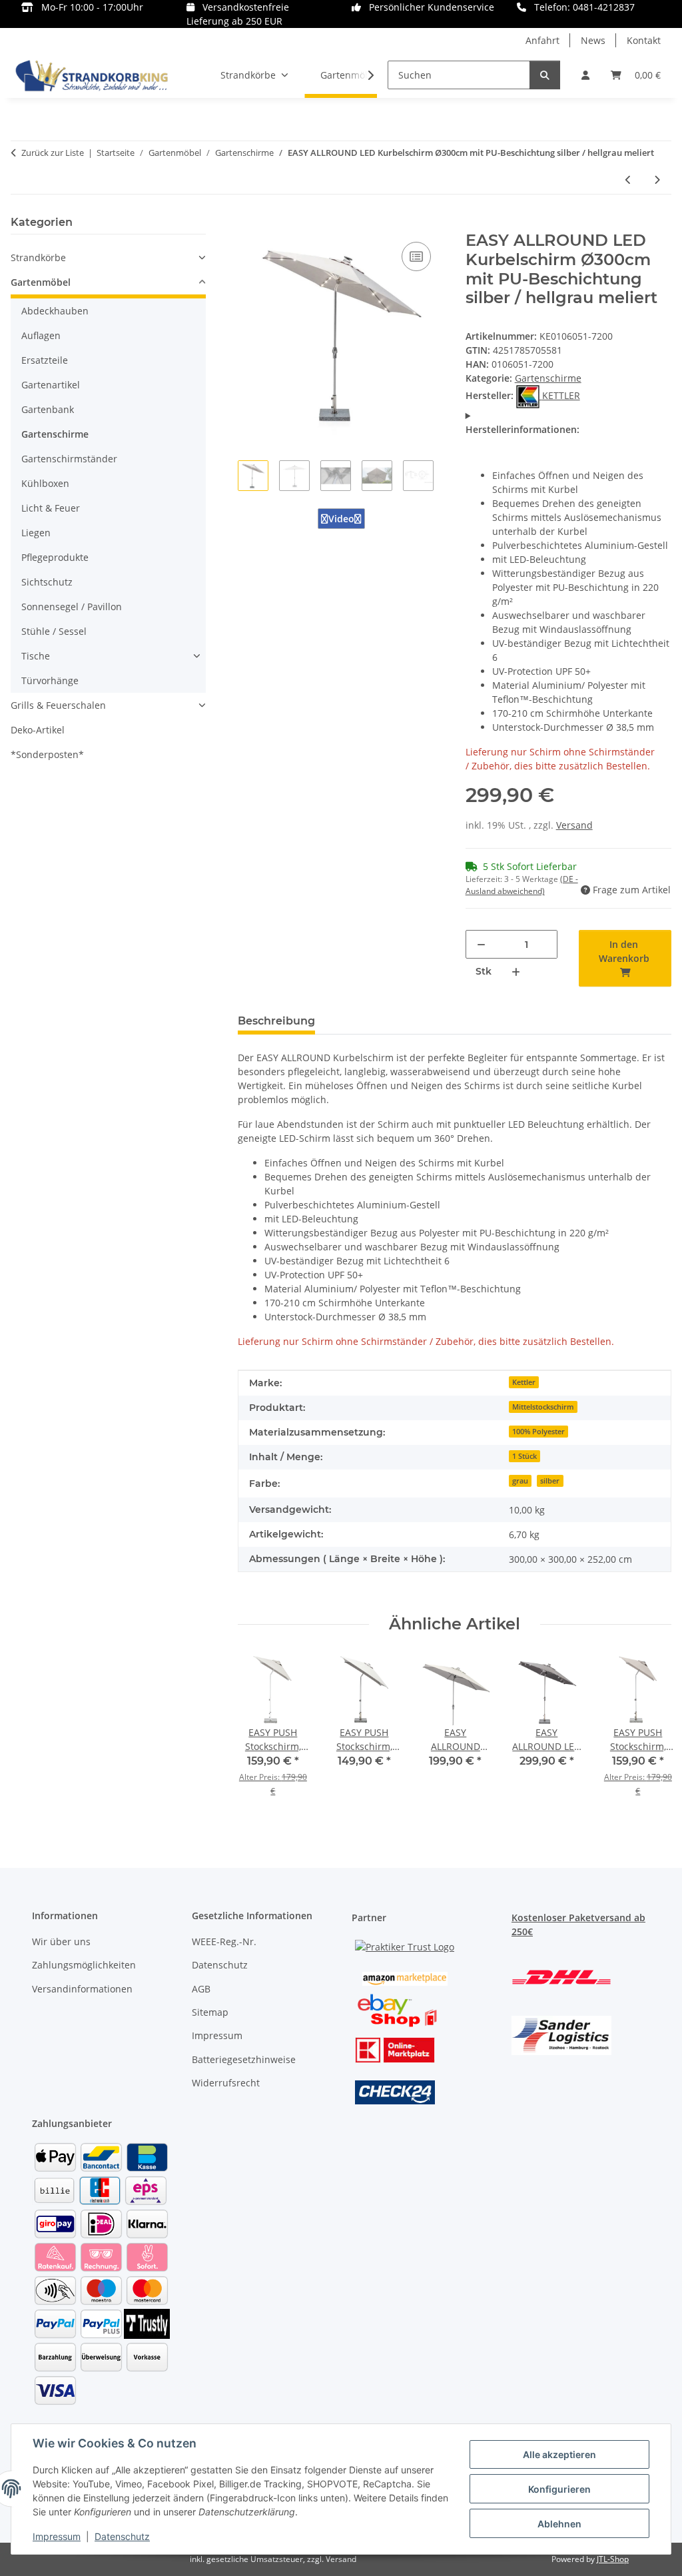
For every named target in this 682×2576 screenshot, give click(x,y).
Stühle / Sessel (54, 631)
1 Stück (524, 1456)
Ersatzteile (45, 360)
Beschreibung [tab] (276, 1021)
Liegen (36, 533)
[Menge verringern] (481, 944)
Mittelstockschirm (543, 1407)
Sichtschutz (47, 582)
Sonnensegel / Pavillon (72, 607)
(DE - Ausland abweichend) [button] (522, 885)
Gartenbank (48, 409)
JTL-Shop (613, 2559)
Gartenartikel (51, 385)
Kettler (524, 1382)
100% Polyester (538, 1432)
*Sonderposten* (47, 754)
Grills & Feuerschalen (58, 705)
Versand (574, 825)
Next (648, 1735)
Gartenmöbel (41, 282)
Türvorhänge (50, 680)
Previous (261, 1735)
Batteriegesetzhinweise (244, 2059)
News (593, 40)
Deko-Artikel (38, 730)
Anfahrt (542, 40)
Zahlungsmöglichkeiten (84, 1965)
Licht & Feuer (51, 508)
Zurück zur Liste (53, 153)
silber (550, 1481)
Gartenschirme (548, 378)
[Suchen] (545, 75)
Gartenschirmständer (69, 459)
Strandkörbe (38, 257)
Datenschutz (122, 2536)
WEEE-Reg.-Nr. (224, 1941)
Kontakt (644, 40)
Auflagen (41, 335)
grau (520, 1481)
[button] (585, 75)
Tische (36, 656)
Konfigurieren (559, 2489)
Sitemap (210, 2012)
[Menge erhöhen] (516, 972)
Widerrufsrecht (226, 2083)
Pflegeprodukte (55, 557)
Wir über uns (61, 1941)
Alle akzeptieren (559, 2454)
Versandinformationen (82, 1989)
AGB (201, 1989)
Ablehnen (559, 2524)
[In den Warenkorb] (248, 224)
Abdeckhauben (55, 311)
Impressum (57, 2536)
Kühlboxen (45, 483)
